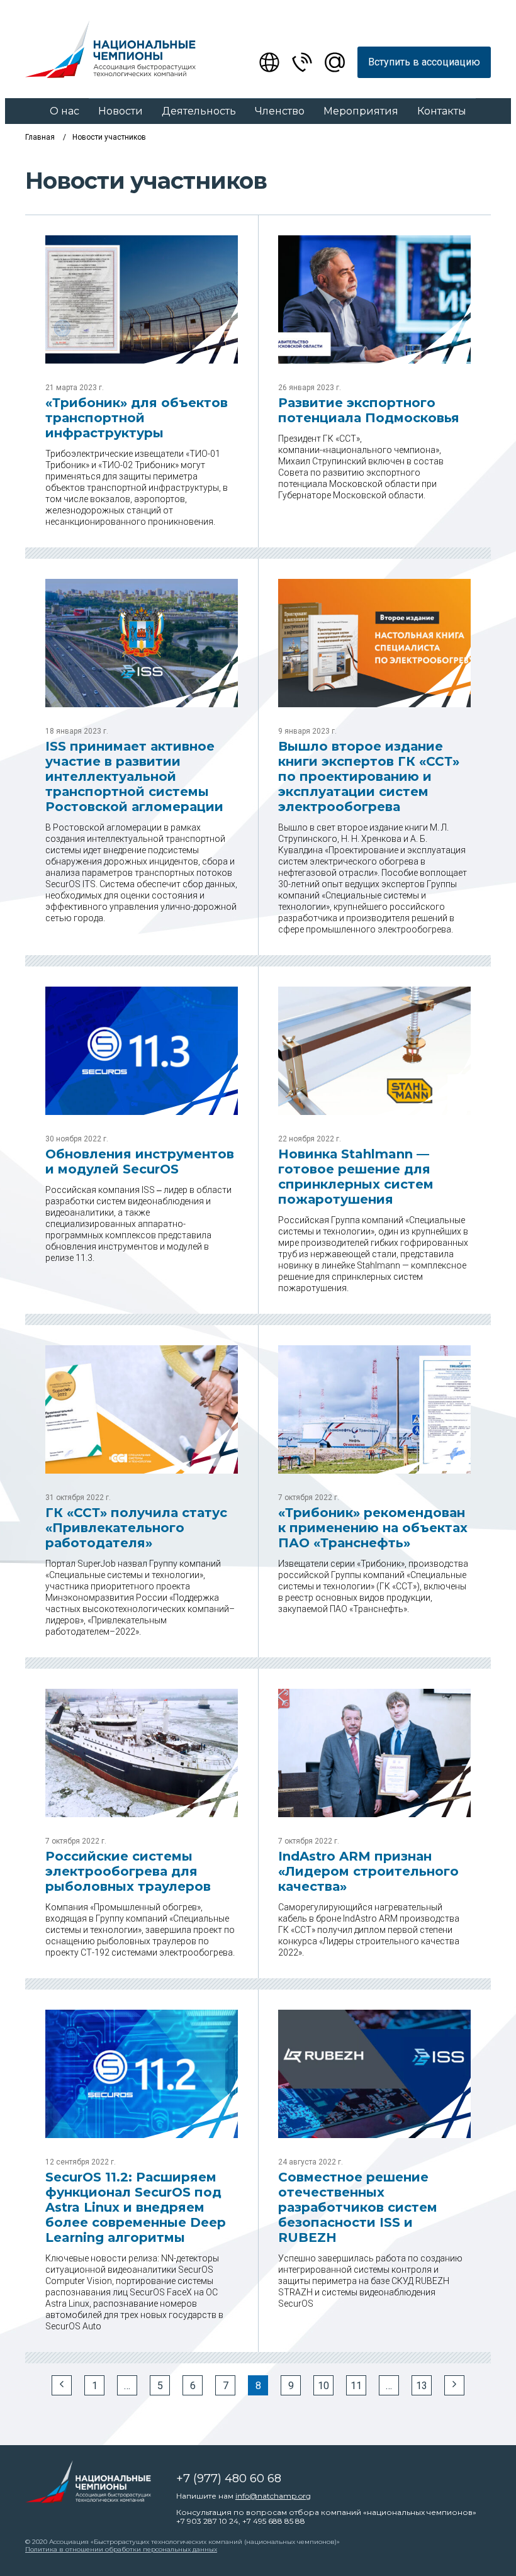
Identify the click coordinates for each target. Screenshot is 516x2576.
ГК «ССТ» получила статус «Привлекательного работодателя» (136, 1528)
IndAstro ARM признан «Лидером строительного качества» (368, 1871)
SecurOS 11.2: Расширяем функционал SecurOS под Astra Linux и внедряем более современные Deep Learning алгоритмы (136, 2207)
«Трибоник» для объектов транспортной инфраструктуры (137, 418)
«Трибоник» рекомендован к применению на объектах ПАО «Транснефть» (373, 1528)
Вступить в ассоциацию (424, 62)
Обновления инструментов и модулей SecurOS (140, 1162)
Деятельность (199, 111)
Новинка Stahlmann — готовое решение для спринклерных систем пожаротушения (356, 1177)
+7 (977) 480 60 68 (229, 2478)
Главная (40, 137)
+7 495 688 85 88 (274, 2521)
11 (356, 2386)
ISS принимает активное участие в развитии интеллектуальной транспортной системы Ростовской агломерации (134, 776)
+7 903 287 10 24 (207, 2521)
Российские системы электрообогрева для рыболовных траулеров (128, 1871)
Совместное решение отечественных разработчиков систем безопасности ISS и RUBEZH (358, 2207)
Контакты (442, 111)
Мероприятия (361, 111)
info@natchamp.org (273, 2496)
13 (422, 2386)
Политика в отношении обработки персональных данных (121, 2549)
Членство (280, 111)
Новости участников (109, 137)
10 (323, 2386)
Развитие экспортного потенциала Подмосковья (369, 410)
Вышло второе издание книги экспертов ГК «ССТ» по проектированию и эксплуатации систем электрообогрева (369, 776)
